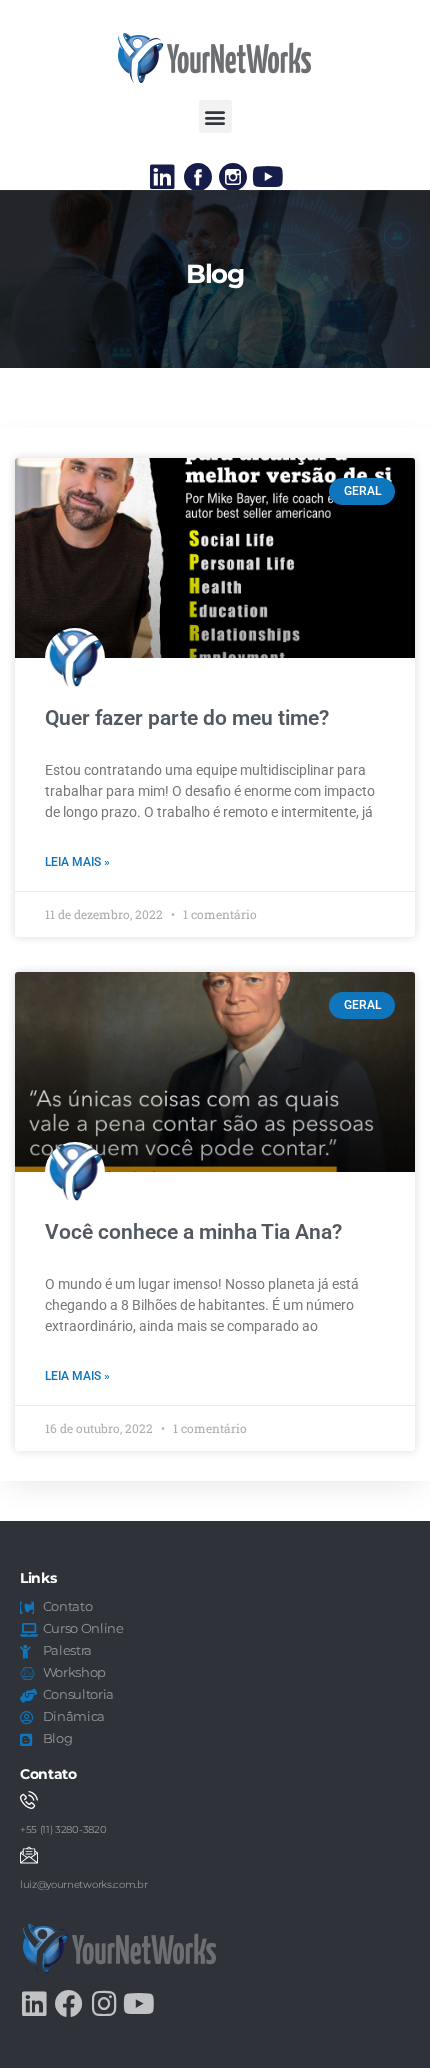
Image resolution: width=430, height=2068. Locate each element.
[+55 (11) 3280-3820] (29, 1800)
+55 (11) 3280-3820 (63, 1829)
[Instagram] (104, 2004)
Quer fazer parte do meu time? (187, 718)
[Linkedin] (163, 177)
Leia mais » (77, 862)
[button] (215, 116)
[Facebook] (69, 2004)
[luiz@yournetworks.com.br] (29, 1855)
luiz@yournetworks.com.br (83, 1884)
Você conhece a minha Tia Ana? (193, 1232)
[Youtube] (268, 177)
